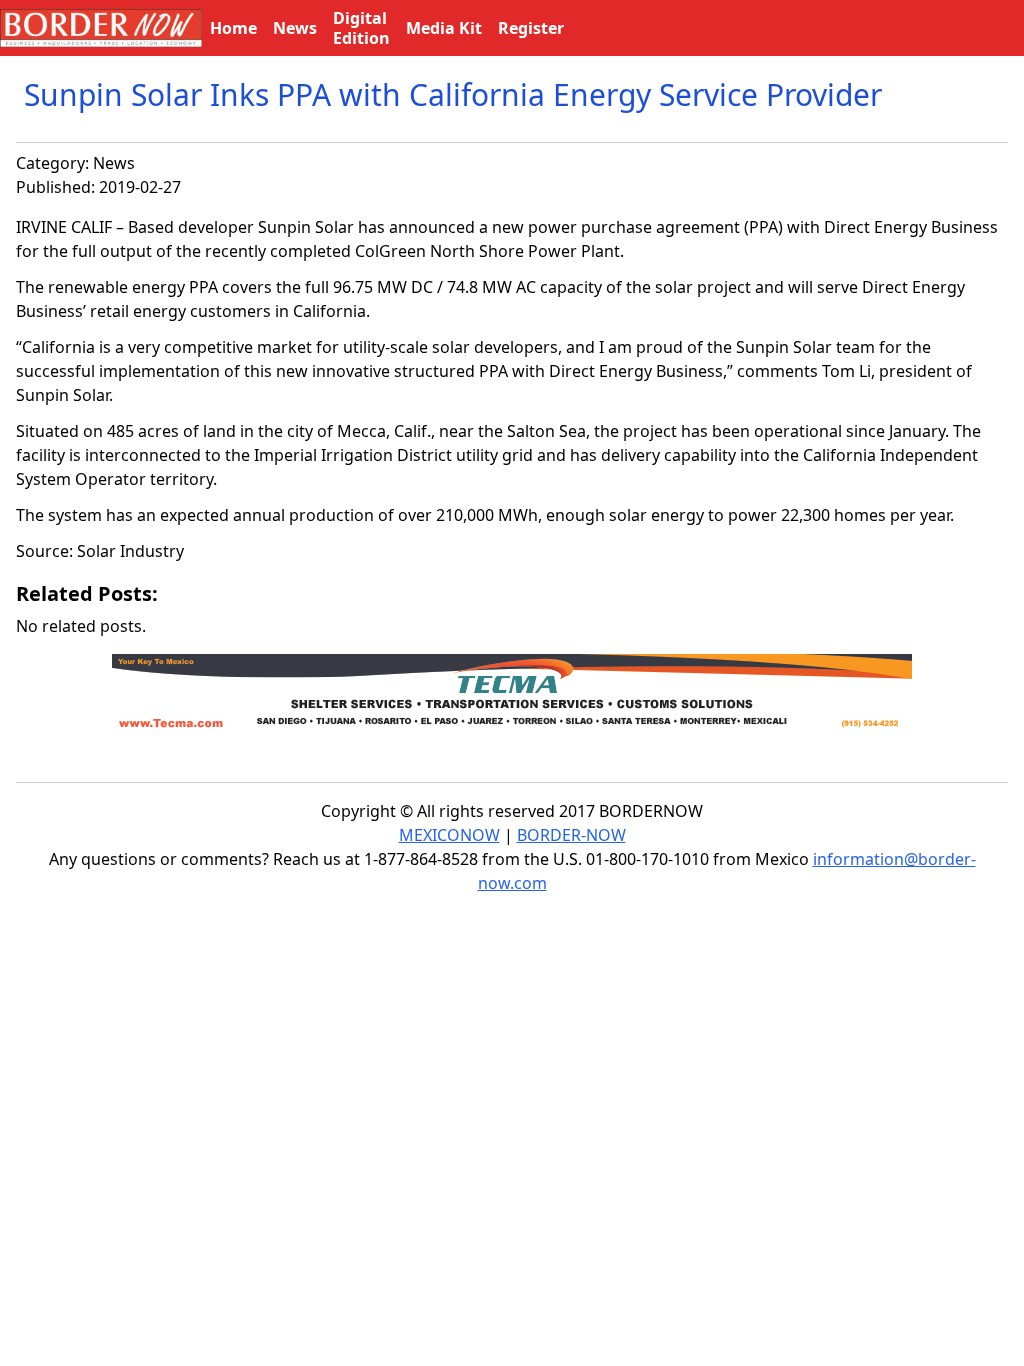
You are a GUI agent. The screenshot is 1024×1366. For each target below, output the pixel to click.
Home (233, 28)
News (114, 163)
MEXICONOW (449, 835)
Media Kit (444, 28)
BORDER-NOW (571, 835)
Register (531, 28)
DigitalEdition (361, 28)
